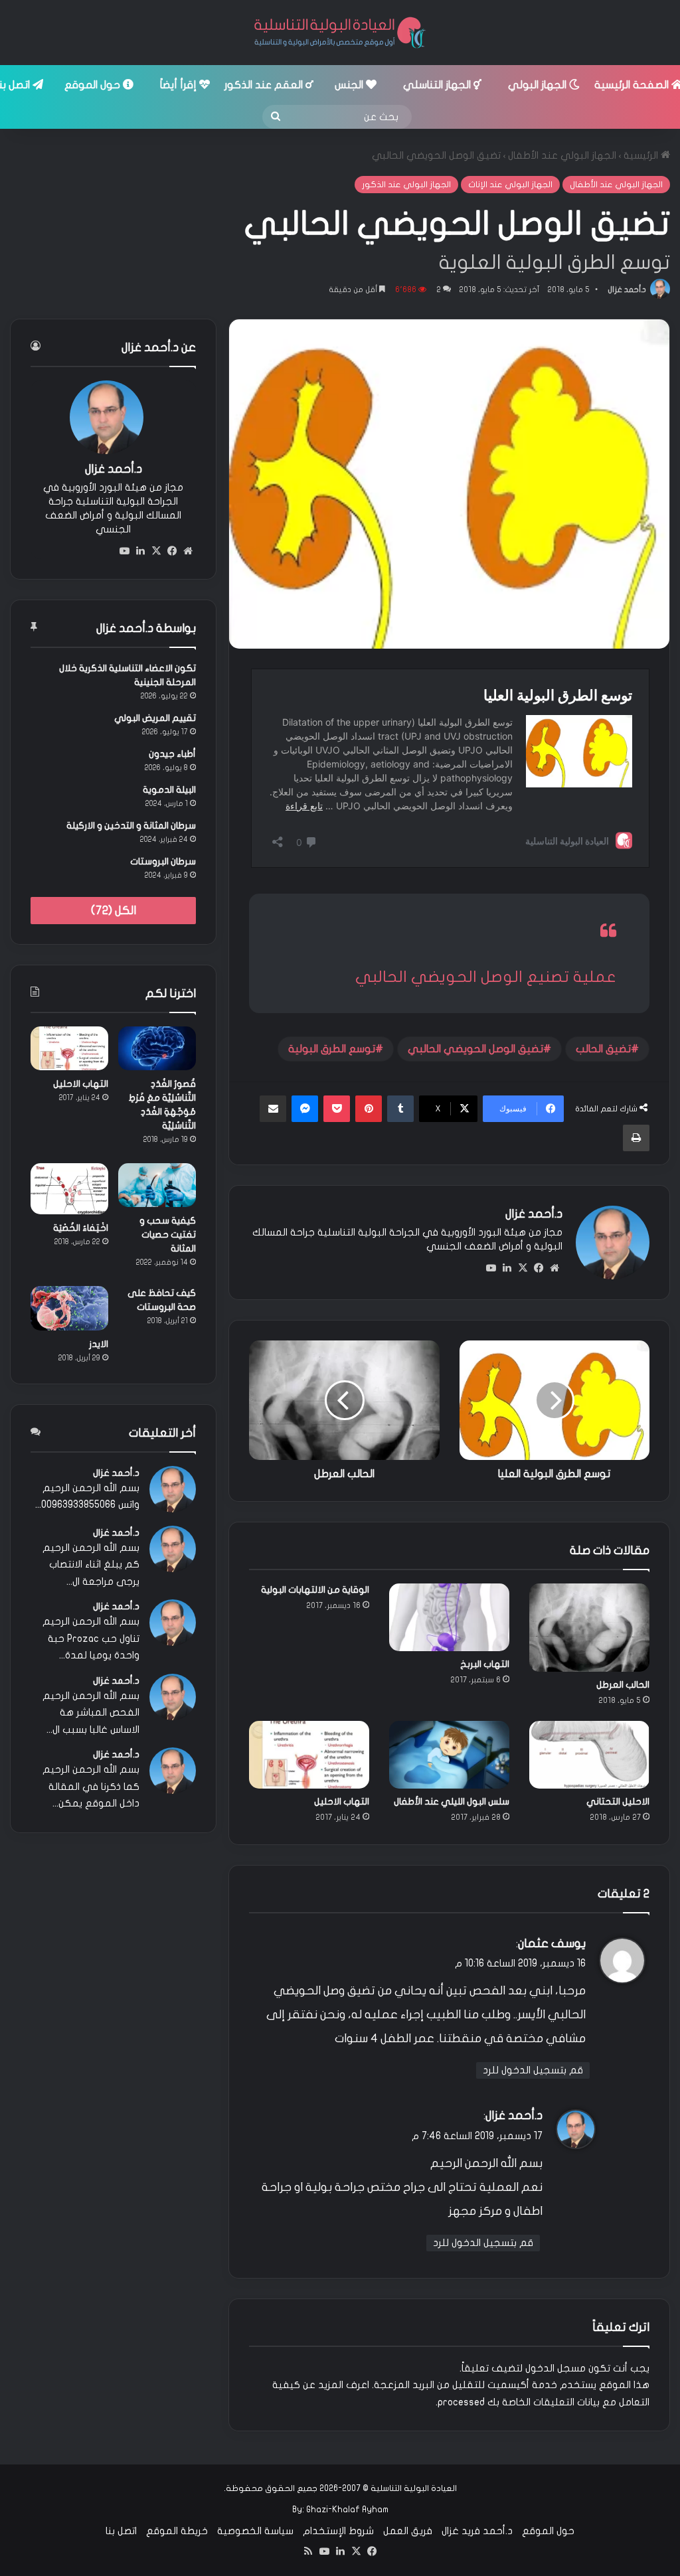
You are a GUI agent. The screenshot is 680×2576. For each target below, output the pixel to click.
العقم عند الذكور (265, 85)
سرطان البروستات (163, 861)
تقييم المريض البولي (155, 718)
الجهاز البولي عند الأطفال (562, 155)
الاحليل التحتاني (618, 1802)
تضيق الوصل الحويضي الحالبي (475, 1049)
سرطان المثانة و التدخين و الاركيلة (131, 826)
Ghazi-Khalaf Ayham (347, 2510)
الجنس (350, 85)
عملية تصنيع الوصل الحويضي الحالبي (486, 977)
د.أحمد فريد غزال (477, 2531)
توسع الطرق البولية (332, 1049)
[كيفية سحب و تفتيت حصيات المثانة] (157, 1185)
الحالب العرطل (623, 1685)
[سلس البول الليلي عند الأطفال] (449, 1755)
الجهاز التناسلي (438, 85)
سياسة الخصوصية (255, 2531)
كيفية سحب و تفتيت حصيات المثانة (168, 1235)
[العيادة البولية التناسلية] (340, 33)
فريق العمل (408, 2531)
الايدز (99, 1344)
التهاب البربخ (485, 1664)
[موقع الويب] (554, 1268)
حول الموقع (94, 85)
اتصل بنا (121, 2531)
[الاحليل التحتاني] (589, 1755)
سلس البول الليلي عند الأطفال (452, 1802)
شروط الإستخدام (338, 2531)
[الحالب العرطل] (589, 1628)
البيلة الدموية (169, 790)
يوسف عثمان (552, 1944)
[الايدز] (69, 1308)
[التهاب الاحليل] (309, 1755)
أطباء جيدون (172, 754)
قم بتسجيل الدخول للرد (533, 2070)
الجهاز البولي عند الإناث (510, 185)
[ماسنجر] (305, 1109)
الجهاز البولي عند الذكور (406, 185)
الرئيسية (642, 155)
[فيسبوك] (539, 1268)
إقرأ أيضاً (180, 85)
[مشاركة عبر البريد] (273, 1109)
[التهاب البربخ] (449, 1617)
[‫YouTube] (491, 1268)
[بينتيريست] (369, 1109)
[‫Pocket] (337, 1109)
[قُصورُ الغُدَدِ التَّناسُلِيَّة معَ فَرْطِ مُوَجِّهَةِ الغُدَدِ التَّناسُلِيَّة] (157, 1048)
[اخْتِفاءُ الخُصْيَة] (69, 1188)
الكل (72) (114, 911)
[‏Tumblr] (400, 1109)
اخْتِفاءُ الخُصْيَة (81, 1228)
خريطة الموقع (177, 2531)
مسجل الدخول (555, 2368)
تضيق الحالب (603, 1049)
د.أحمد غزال (627, 289)
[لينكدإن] (507, 1268)
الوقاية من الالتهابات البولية (315, 1590)
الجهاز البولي (539, 85)
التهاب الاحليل (342, 1802)
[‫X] (523, 1268)
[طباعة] (636, 1138)
